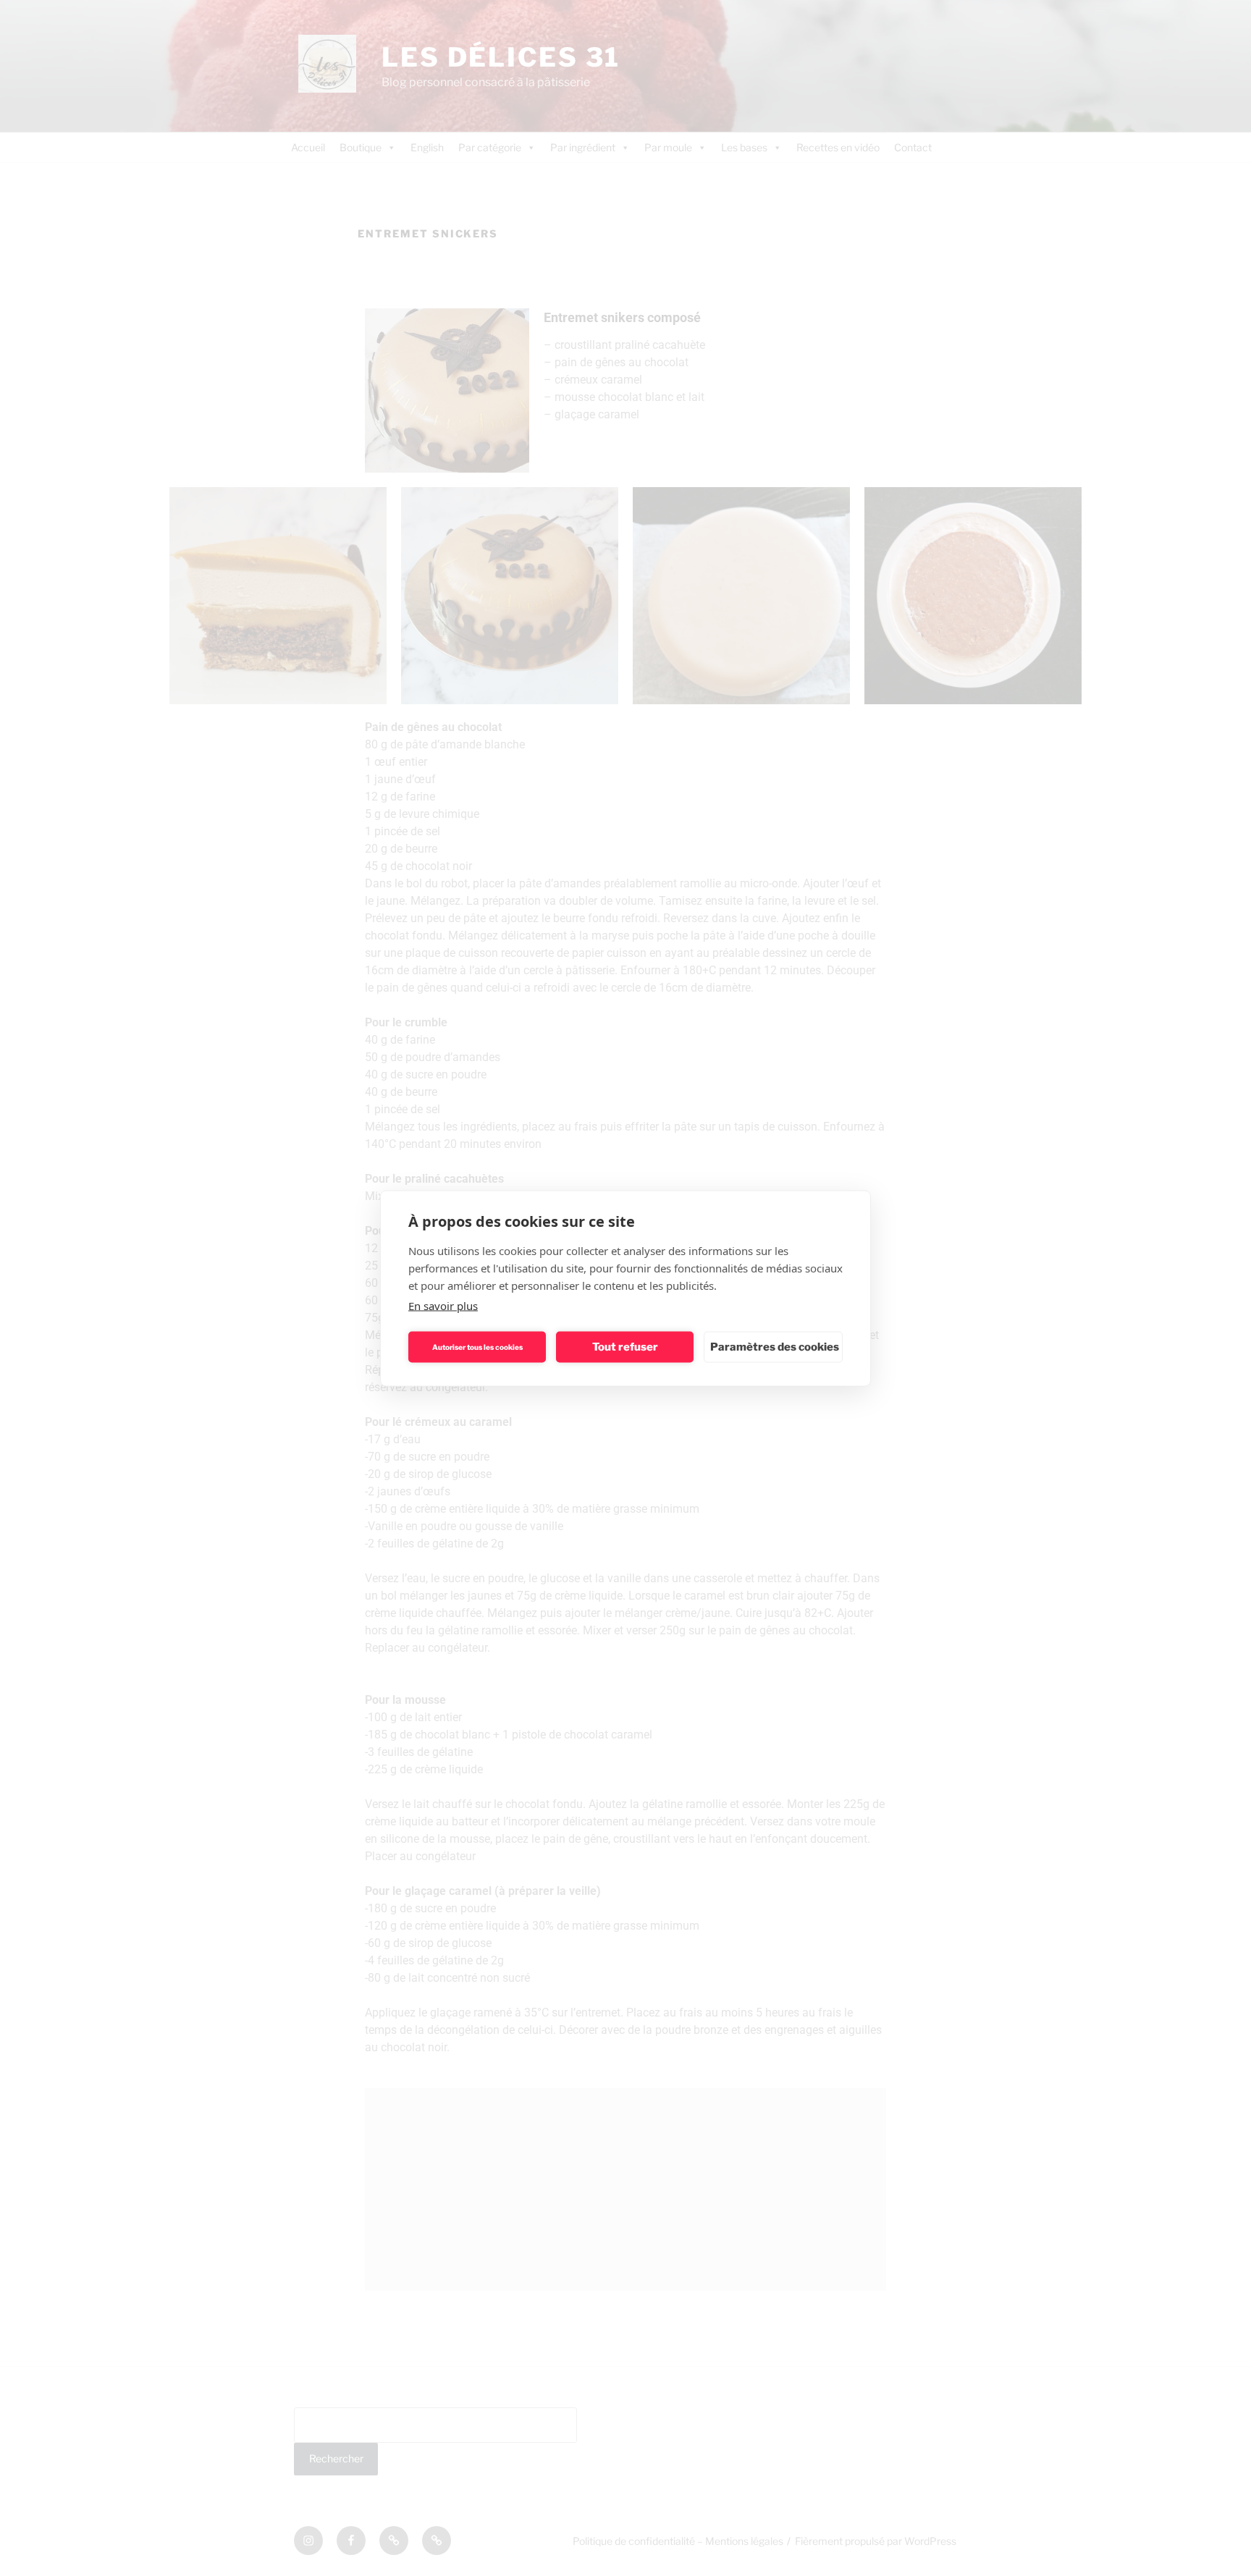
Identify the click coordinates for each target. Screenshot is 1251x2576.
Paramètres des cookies (775, 1347)
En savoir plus (443, 1305)
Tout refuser (625, 1347)
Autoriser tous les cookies (477, 1347)
